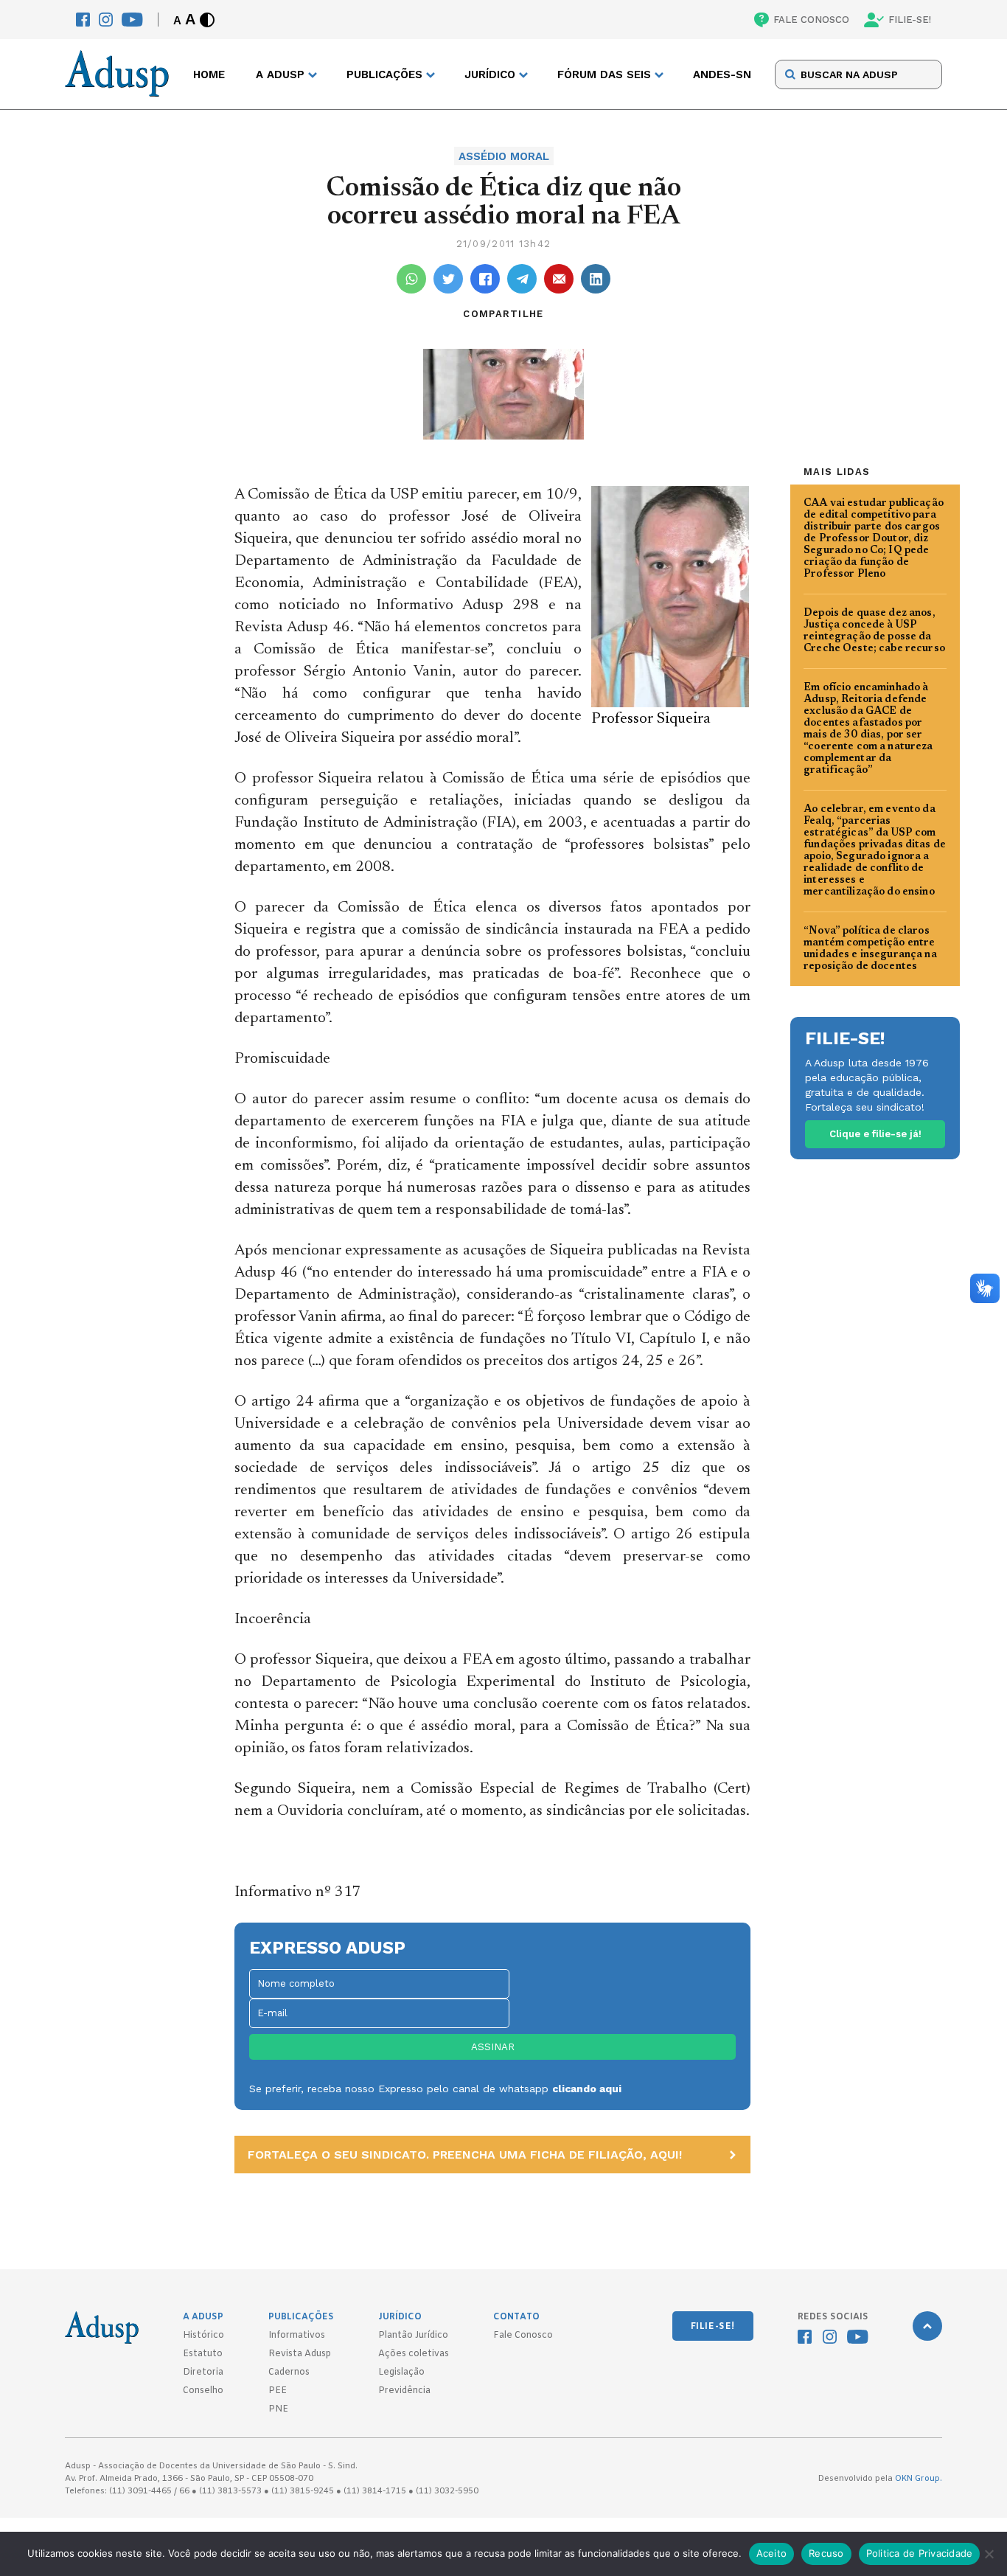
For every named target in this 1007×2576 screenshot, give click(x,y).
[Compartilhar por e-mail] (559, 279)
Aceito (772, 2553)
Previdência (404, 2391)
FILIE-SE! (910, 20)
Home (209, 74)
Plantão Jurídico (413, 2336)
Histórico (203, 2336)
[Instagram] (106, 20)
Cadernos (289, 2372)
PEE (278, 2391)
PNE (278, 2409)
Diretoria (203, 2372)
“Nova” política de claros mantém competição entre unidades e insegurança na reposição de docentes (870, 949)
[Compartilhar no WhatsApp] (411, 279)
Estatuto (203, 2354)
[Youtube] (132, 20)
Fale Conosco (523, 2336)
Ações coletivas (414, 2354)
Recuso (826, 2553)
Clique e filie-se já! (875, 1134)
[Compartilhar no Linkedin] (596, 279)
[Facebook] (83, 20)
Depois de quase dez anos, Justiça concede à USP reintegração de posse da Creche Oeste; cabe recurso (874, 631)
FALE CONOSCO (811, 20)
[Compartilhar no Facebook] (485, 279)
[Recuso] (989, 2554)
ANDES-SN (722, 74)
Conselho (203, 2391)
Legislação (401, 2372)
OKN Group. (919, 2479)
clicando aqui (587, 2089)
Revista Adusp (300, 2354)
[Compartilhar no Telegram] (522, 279)
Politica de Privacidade (920, 2553)
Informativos (297, 2336)
